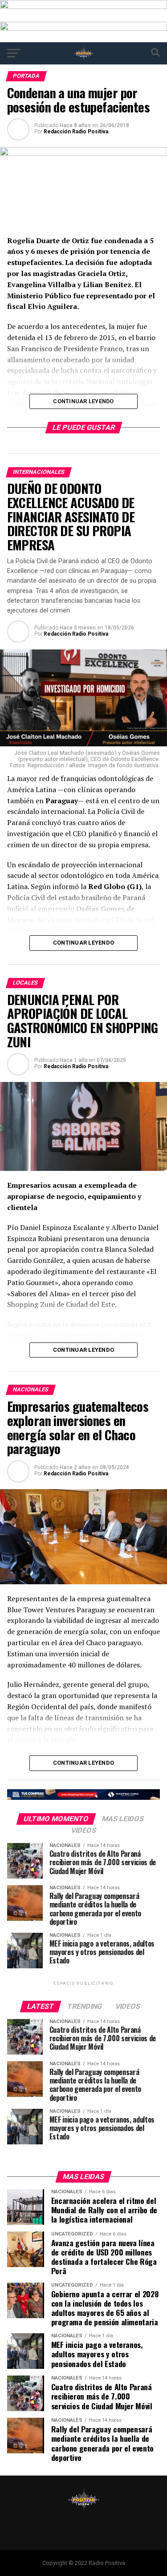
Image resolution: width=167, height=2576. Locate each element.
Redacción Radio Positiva (76, 132)
